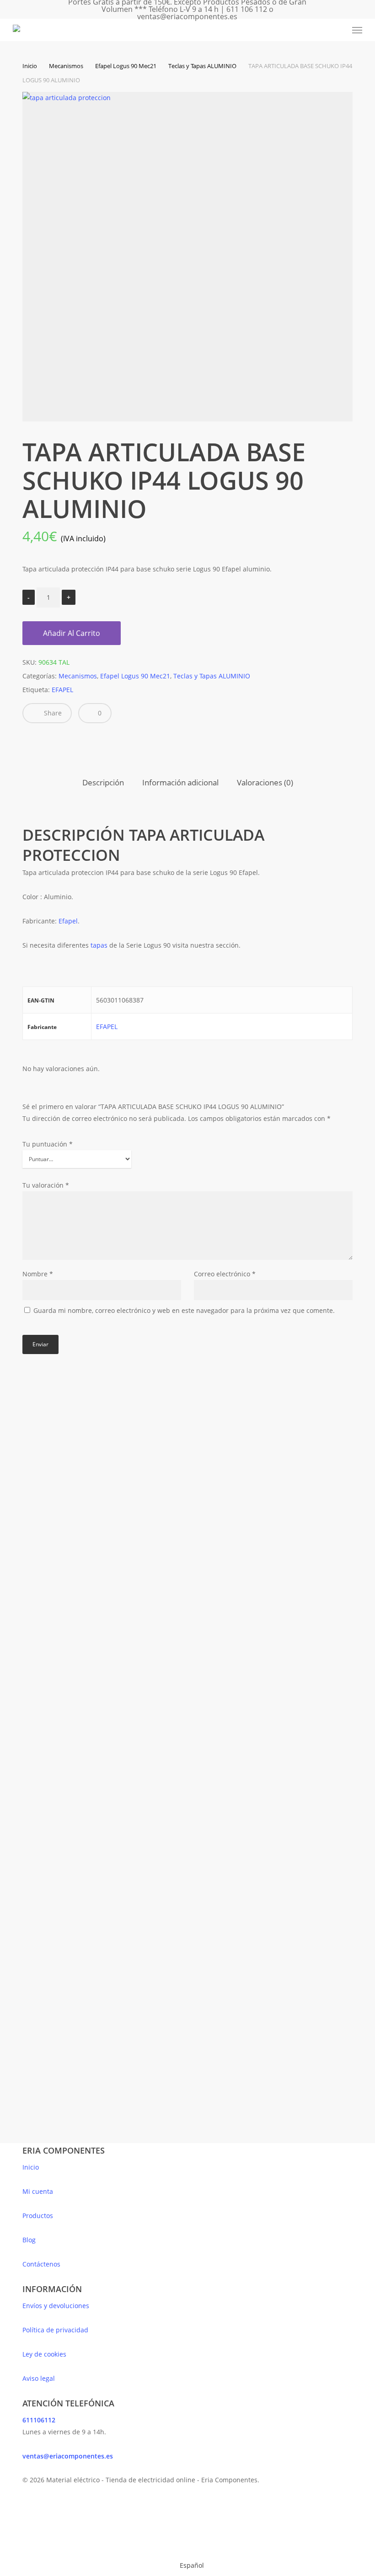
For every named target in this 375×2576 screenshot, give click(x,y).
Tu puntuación (48, 1144)
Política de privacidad (55, 2330)
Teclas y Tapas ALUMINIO (202, 66)
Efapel (68, 921)
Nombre (38, 1274)
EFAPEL (62, 690)
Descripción (103, 782)
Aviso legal (39, 2378)
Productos (38, 2216)
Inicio (30, 66)
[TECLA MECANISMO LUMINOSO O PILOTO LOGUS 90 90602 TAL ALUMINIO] (267, 1734)
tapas (100, 945)
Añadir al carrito (72, 633)
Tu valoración (46, 1185)
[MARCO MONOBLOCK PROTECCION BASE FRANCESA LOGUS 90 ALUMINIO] (102, 1967)
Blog (29, 2240)
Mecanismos (66, 66)
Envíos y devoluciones (56, 2306)
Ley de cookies (44, 2354)
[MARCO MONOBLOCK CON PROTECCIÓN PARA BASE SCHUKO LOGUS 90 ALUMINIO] (267, 1501)
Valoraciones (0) (265, 782)
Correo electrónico (225, 1274)
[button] (357, 30)
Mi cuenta (38, 2191)
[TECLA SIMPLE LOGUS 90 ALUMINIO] (102, 1501)
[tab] (103, 783)
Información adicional (180, 782)
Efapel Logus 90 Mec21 (126, 66)
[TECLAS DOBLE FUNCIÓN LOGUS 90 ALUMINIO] (102, 1734)
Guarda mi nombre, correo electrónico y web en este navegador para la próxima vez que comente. (184, 1310)
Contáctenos (41, 2264)
